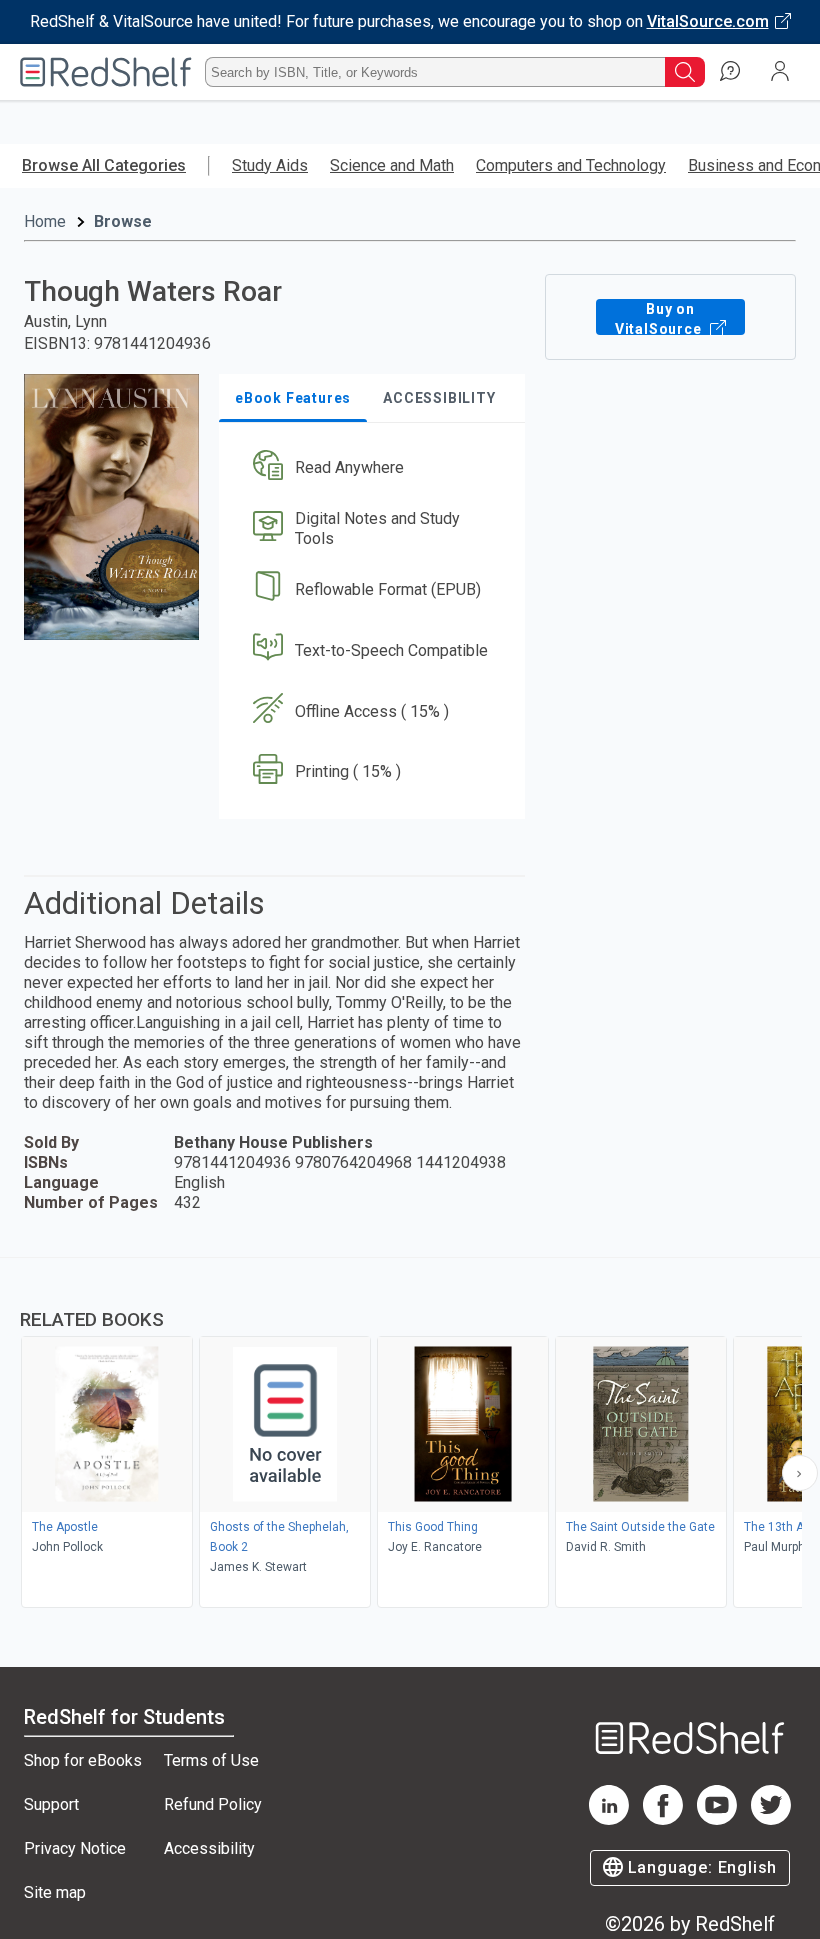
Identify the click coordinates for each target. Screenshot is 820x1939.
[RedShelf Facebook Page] (663, 1819)
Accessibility (209, 1848)
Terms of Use (211, 1760)
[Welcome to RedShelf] (106, 72)
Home (45, 221)
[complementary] (410, 1435)
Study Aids (270, 165)
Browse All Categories (104, 165)
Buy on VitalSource (660, 318)
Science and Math (392, 165)
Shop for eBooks (83, 1760)
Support (51, 1804)
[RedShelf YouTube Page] (717, 1819)
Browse (123, 221)
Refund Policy (213, 1804)
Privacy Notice (75, 1848)
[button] (370, 468)
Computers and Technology (571, 165)
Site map (55, 1892)
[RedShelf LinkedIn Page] (609, 1819)
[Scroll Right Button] (800, 1473)
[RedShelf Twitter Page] (771, 1819)
